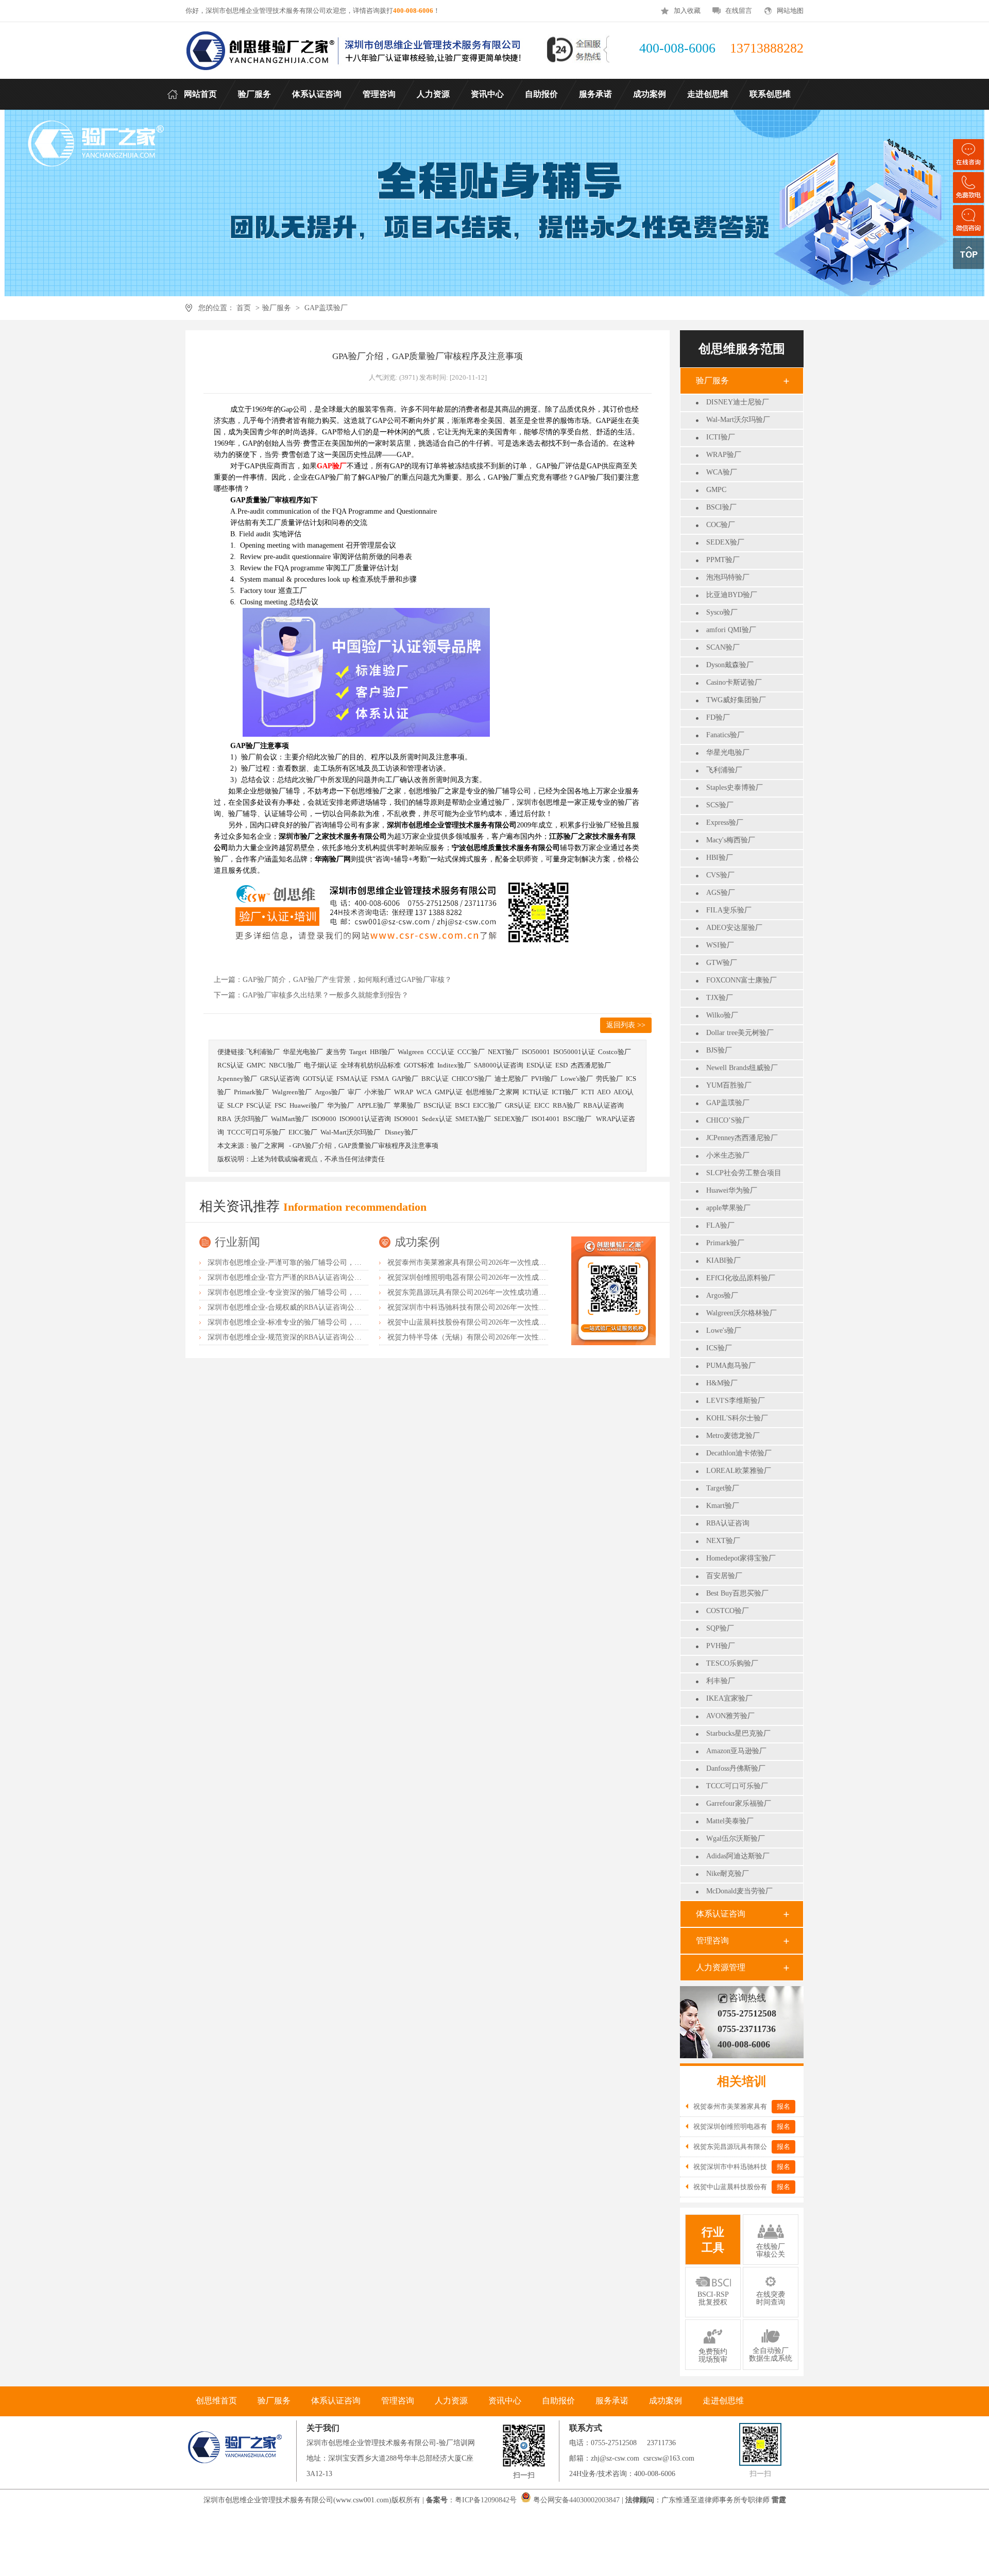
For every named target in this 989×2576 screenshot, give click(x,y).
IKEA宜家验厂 (729, 1698)
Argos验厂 (722, 1295)
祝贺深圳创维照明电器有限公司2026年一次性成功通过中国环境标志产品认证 (510, 1277)
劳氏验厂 (609, 1079)
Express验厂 (725, 823)
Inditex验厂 (454, 1065)
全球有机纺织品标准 (371, 1065)
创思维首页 (216, 2401)
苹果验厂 (407, 1105)
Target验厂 (723, 1488)
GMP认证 (449, 1092)
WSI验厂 (720, 945)
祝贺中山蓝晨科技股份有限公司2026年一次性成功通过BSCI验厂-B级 (496, 1322)
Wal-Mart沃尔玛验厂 (738, 420)
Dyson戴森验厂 (730, 665)
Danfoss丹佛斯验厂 (736, 1768)
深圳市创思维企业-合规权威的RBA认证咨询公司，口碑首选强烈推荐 (317, 1307)
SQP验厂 (720, 1628)
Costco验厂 (615, 1052)
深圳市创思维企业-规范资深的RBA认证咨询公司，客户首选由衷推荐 (317, 1337)
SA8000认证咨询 (499, 1065)
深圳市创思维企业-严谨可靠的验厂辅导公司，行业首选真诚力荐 (310, 1262)
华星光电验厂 (728, 752)
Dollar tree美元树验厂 (740, 1033)
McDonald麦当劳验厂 (739, 1891)
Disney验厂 (401, 1132)
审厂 (354, 1092)
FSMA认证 (352, 1079)
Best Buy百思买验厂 (737, 1593)
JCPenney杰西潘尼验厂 (742, 1138)
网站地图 (790, 11)
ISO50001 (536, 1052)
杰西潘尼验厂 (591, 1065)
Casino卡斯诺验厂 (734, 682)
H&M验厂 (722, 1383)
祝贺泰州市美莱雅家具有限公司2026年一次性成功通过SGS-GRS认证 (496, 1262)
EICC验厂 (487, 1105)
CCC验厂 (471, 1052)
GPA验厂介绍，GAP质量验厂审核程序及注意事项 (365, 1146)
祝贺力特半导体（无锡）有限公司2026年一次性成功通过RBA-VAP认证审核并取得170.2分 (530, 1337)
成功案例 (417, 1242)
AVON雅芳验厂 (730, 1716)
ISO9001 (406, 1119)
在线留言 (739, 11)
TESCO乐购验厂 (732, 1663)
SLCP (235, 1105)
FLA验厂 (720, 1225)
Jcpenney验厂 (237, 1079)
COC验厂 (721, 525)
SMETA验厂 (473, 1119)
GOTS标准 (419, 1065)
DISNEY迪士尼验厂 (738, 402)
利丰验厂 (721, 1681)
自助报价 (558, 2401)
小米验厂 (378, 1092)
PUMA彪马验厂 (731, 1366)
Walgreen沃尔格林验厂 (741, 1313)
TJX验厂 (720, 998)
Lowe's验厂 (724, 1331)
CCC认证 (441, 1052)
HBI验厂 (720, 858)
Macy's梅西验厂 (731, 840)
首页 (244, 308)
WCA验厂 (722, 472)
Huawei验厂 (307, 1105)
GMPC (716, 490)
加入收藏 (687, 11)
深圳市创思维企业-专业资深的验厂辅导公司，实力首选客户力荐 (310, 1292)
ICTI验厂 (721, 437)
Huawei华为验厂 (732, 1190)
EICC (542, 1105)
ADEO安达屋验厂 (734, 928)
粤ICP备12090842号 (487, 2500)
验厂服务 (277, 308)
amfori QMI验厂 (731, 630)
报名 (783, 2106)
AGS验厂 (721, 893)
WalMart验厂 (290, 1119)
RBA (224, 1119)
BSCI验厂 (721, 507)
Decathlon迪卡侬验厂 (739, 1453)
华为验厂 (340, 1105)
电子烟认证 (321, 1065)
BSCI (462, 1105)
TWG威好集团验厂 (736, 700)
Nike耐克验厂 (728, 1874)
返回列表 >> (626, 1025)
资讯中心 (505, 2401)
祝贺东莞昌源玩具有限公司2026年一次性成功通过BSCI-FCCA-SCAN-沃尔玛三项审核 (523, 1292)
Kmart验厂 (723, 1506)
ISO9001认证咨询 (365, 1119)
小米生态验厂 (728, 1155)
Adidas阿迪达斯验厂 (738, 1856)
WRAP (404, 1092)
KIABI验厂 (723, 1260)
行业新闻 (237, 1242)
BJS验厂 (719, 1050)
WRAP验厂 (724, 455)
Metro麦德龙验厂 (733, 1436)
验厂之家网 (268, 1146)
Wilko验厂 (722, 1015)
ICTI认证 (535, 1092)
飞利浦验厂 (724, 770)
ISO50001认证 (574, 1052)
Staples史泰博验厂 (735, 787)
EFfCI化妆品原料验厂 (741, 1278)
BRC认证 (435, 1079)
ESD (561, 1065)
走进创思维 (723, 2401)
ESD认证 (539, 1065)
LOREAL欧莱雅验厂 (739, 1471)
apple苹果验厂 (728, 1208)
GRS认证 (518, 1105)
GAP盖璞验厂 (326, 308)
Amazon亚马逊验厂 (736, 1751)
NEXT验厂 (723, 1541)
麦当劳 (336, 1052)
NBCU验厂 (285, 1065)
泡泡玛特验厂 (728, 577)
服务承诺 (612, 2401)
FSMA (380, 1079)
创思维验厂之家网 (492, 1092)
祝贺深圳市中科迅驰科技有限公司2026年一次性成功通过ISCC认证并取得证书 (511, 1307)
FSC (280, 1105)
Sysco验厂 (722, 612)
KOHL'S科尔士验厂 (737, 1418)
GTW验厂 (722, 963)
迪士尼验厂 (511, 1079)
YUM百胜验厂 (729, 1085)
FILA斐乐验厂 (729, 910)
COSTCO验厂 (728, 1611)
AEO (604, 1092)
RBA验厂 (566, 1105)
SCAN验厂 (723, 647)
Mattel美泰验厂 (730, 1821)
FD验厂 (718, 717)
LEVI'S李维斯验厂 (736, 1401)
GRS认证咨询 (280, 1079)
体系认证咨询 (721, 1914)
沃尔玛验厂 (251, 1119)
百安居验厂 (724, 1576)
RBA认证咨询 (728, 1523)
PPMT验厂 (723, 560)
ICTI (587, 1092)
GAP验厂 (405, 1079)
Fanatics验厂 (725, 735)
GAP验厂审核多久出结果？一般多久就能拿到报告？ (326, 995)
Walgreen (411, 1052)
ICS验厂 (719, 1348)
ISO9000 (324, 1119)
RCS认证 (231, 1065)
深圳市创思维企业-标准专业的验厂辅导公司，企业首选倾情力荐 (310, 1322)
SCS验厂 (720, 805)
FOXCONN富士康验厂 (741, 980)
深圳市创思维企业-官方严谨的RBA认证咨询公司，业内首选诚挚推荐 (317, 1277)
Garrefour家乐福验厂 (739, 1803)
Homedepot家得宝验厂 (741, 1558)
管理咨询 (712, 1941)
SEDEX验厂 (725, 542)
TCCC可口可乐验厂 (737, 1786)
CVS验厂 (720, 875)
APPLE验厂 (374, 1105)
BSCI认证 (438, 1105)
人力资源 (451, 2401)
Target (358, 1052)
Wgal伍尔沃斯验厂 (736, 1838)
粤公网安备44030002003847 (576, 2500)
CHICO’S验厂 (728, 1120)
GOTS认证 (318, 1079)
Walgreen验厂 (292, 1092)
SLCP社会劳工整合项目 (744, 1173)
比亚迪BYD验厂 (732, 595)
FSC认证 (259, 1105)
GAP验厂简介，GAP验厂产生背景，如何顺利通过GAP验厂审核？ (347, 980)
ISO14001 (546, 1119)
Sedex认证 (437, 1119)
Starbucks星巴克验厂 (738, 1733)
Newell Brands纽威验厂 (742, 1068)
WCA (424, 1092)
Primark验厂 (725, 1243)
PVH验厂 (721, 1646)
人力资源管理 (721, 1967)
